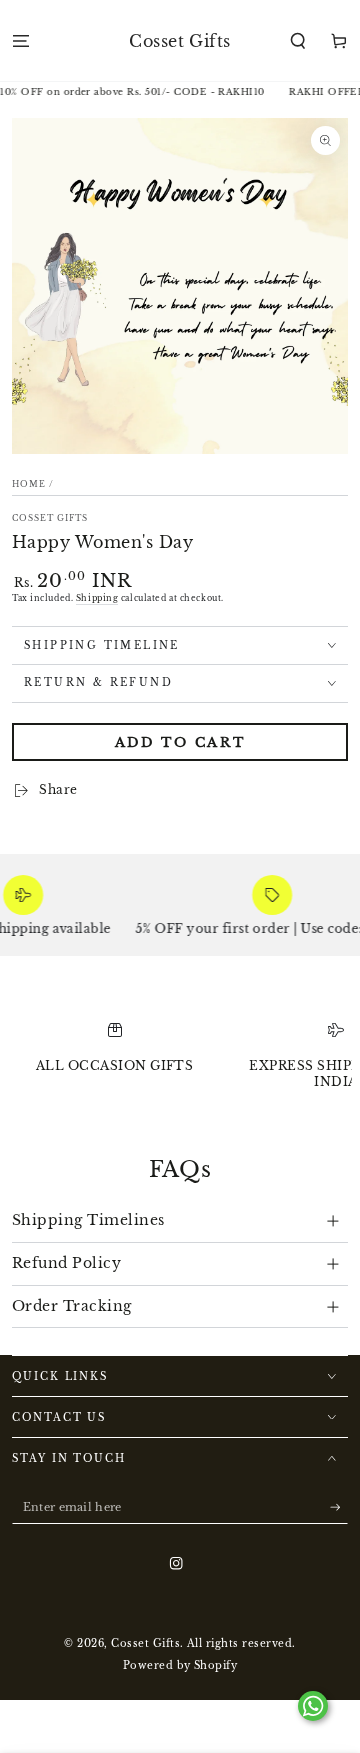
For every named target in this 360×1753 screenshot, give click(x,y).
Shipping (97, 598)
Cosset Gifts (50, 518)
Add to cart (180, 742)
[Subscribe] (339, 1507)
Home (29, 484)
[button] (298, 40)
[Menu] (21, 40)
